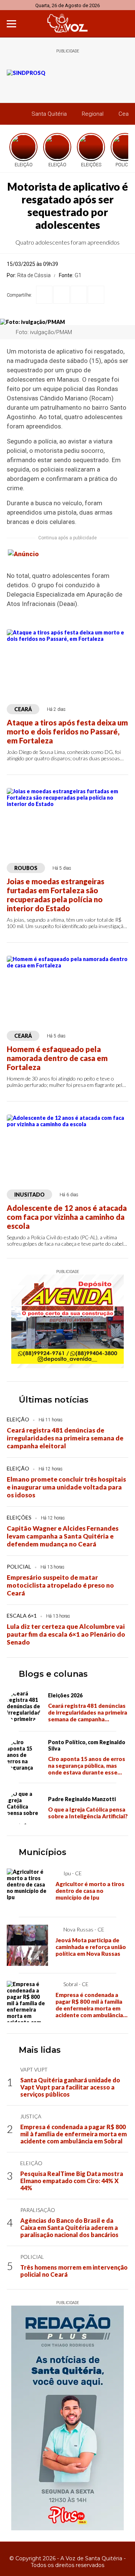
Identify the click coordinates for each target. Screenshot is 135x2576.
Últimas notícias (54, 1400)
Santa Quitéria (49, 114)
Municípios (43, 1852)
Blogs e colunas (53, 1674)
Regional (93, 114)
